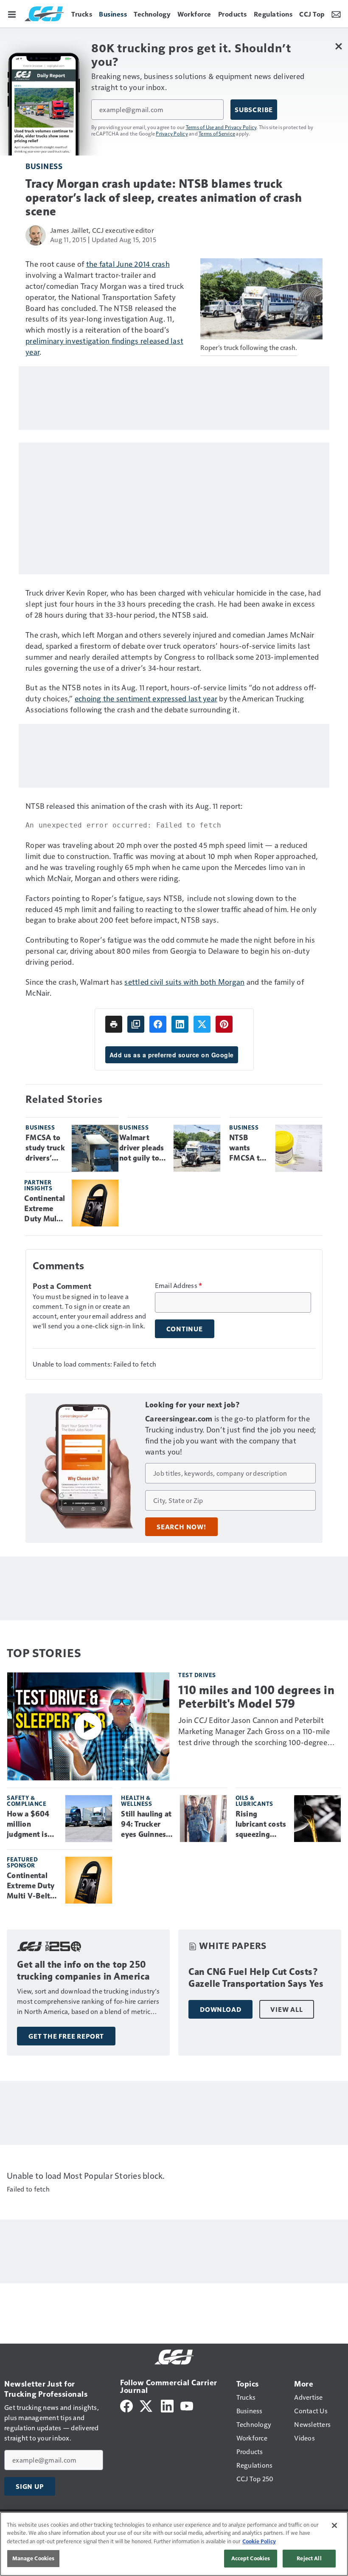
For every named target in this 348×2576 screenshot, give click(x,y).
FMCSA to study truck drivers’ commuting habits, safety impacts (45, 1148)
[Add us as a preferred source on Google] (136, 1024)
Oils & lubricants (254, 1801)
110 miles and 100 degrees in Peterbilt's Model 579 (256, 1697)
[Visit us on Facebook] (126, 2405)
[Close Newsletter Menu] (338, 46)
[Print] (114, 1024)
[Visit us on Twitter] (147, 2405)
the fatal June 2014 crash (128, 264)
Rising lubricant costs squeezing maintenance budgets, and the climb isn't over (261, 1825)
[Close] (334, 2525)
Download (220, 2009)
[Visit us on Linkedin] (167, 2405)
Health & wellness (136, 1801)
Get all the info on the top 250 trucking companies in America (83, 1970)
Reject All (309, 2558)
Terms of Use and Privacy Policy (221, 127)
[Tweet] (202, 1024)
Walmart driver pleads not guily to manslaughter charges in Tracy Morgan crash (143, 1148)
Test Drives (197, 1675)
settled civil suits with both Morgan (184, 982)
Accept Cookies (251, 2558)
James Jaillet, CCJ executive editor (102, 230)
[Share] (158, 1024)
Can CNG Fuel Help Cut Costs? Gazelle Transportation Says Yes (256, 1978)
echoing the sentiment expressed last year (146, 698)
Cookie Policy (259, 2541)
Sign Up (30, 2486)
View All (286, 2009)
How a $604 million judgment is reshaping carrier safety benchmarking (31, 1825)
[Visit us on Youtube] (187, 2405)
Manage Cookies (34, 2558)
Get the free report (66, 2036)
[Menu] (12, 14)
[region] (174, 2544)
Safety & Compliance (27, 1801)
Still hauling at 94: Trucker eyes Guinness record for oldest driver (146, 1825)
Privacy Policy (172, 133)
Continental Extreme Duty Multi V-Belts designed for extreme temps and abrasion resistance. (45, 1209)
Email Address (179, 1285)
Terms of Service (217, 133)
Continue (185, 1329)
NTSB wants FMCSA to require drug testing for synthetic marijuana (248, 1148)
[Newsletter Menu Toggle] (336, 14)
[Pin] (224, 1024)
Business (44, 166)
